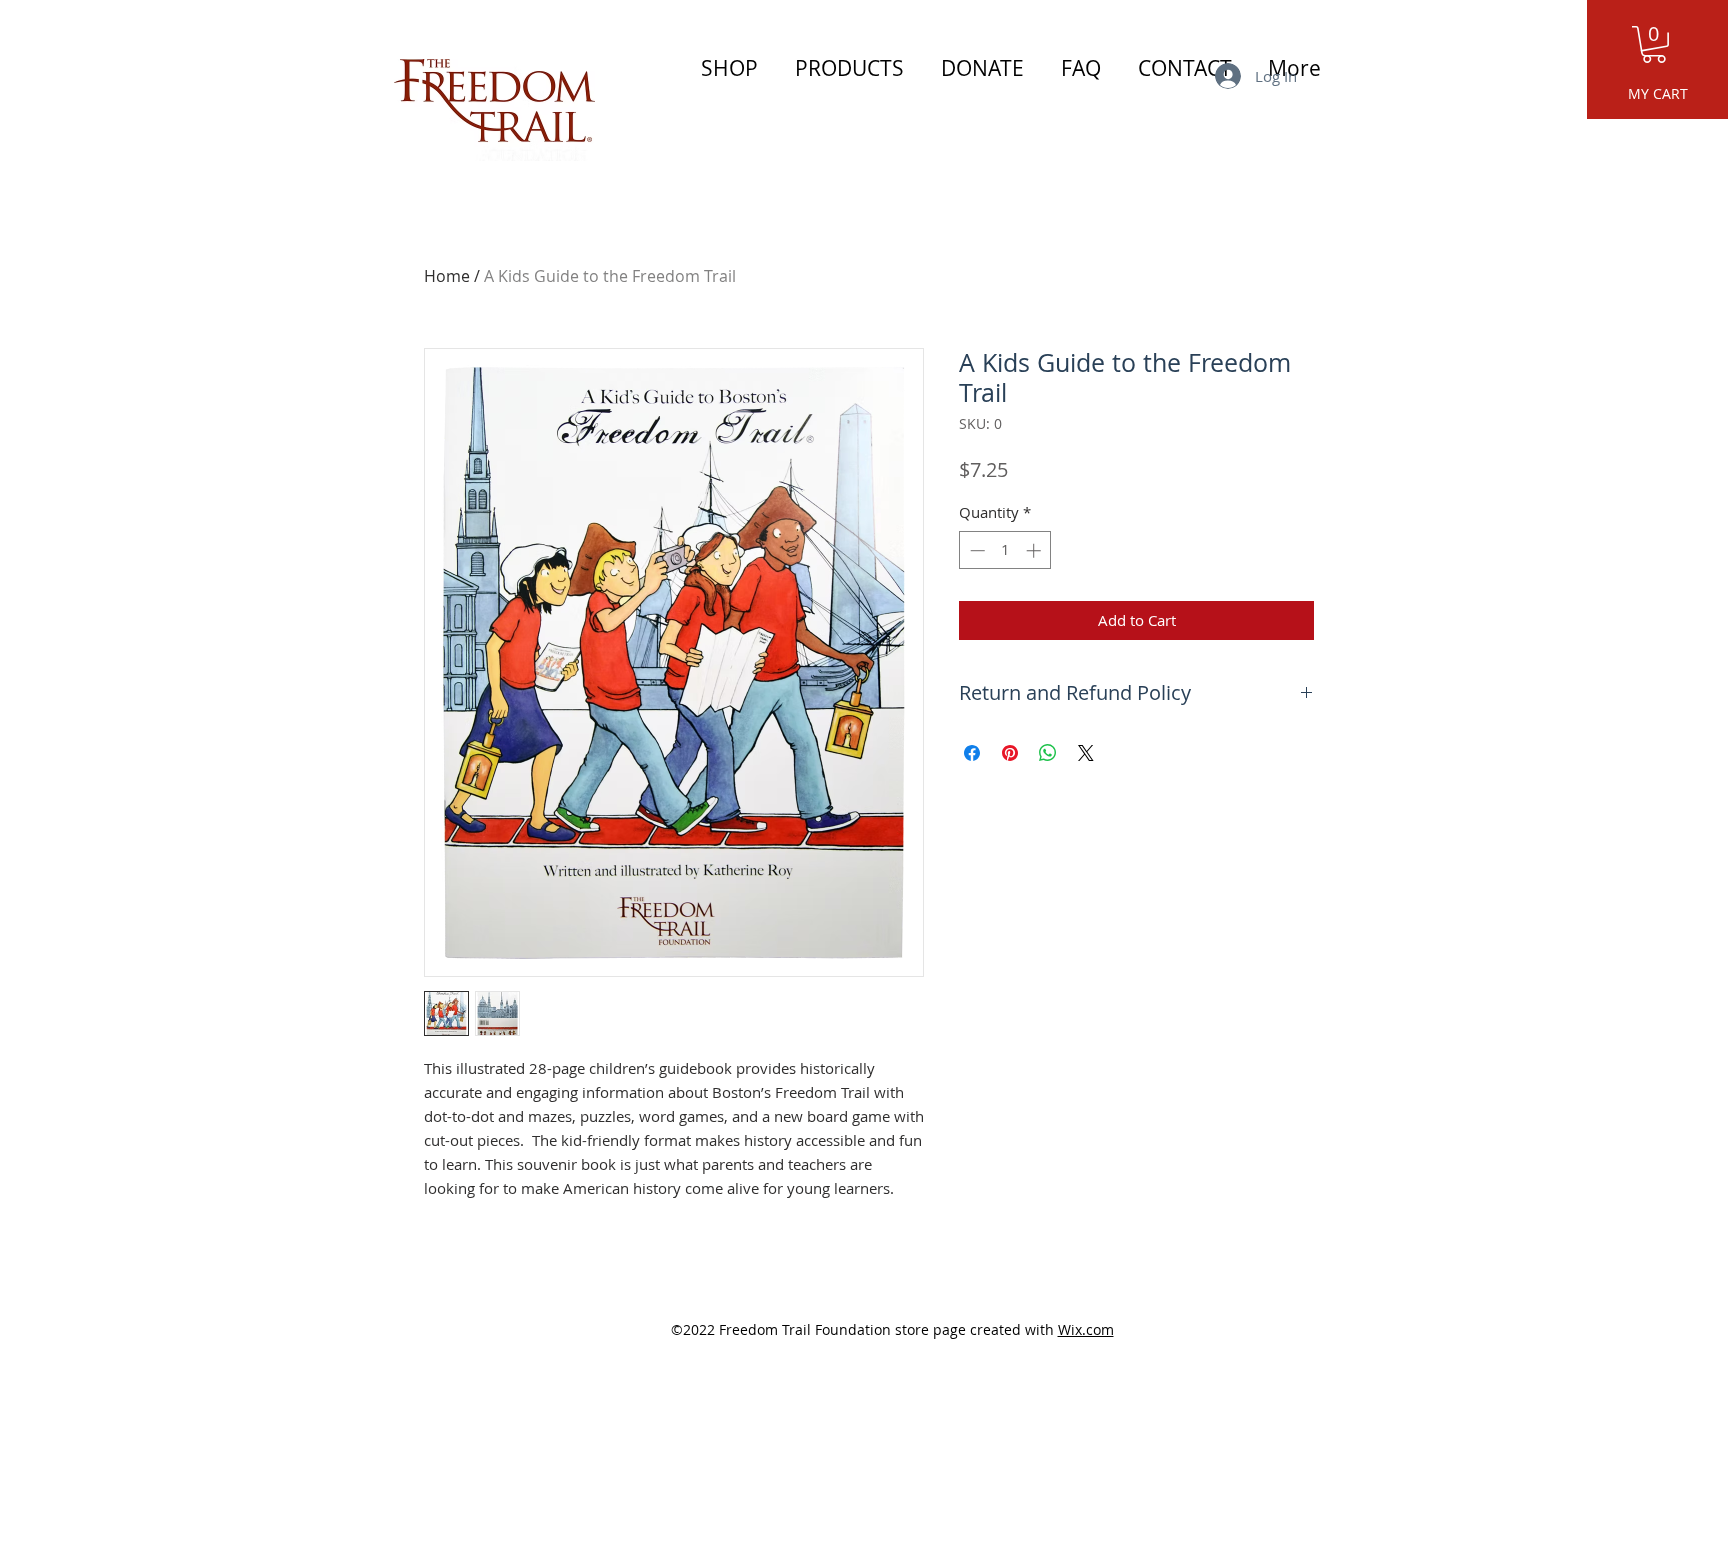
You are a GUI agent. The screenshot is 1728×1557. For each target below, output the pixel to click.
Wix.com (1086, 1329)
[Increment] (1035, 550)
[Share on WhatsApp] (1048, 753)
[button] (1654, 44)
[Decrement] (975, 550)
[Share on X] (1086, 753)
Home (447, 276)
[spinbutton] (1005, 550)
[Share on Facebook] (972, 753)
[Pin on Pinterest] (1010, 753)
